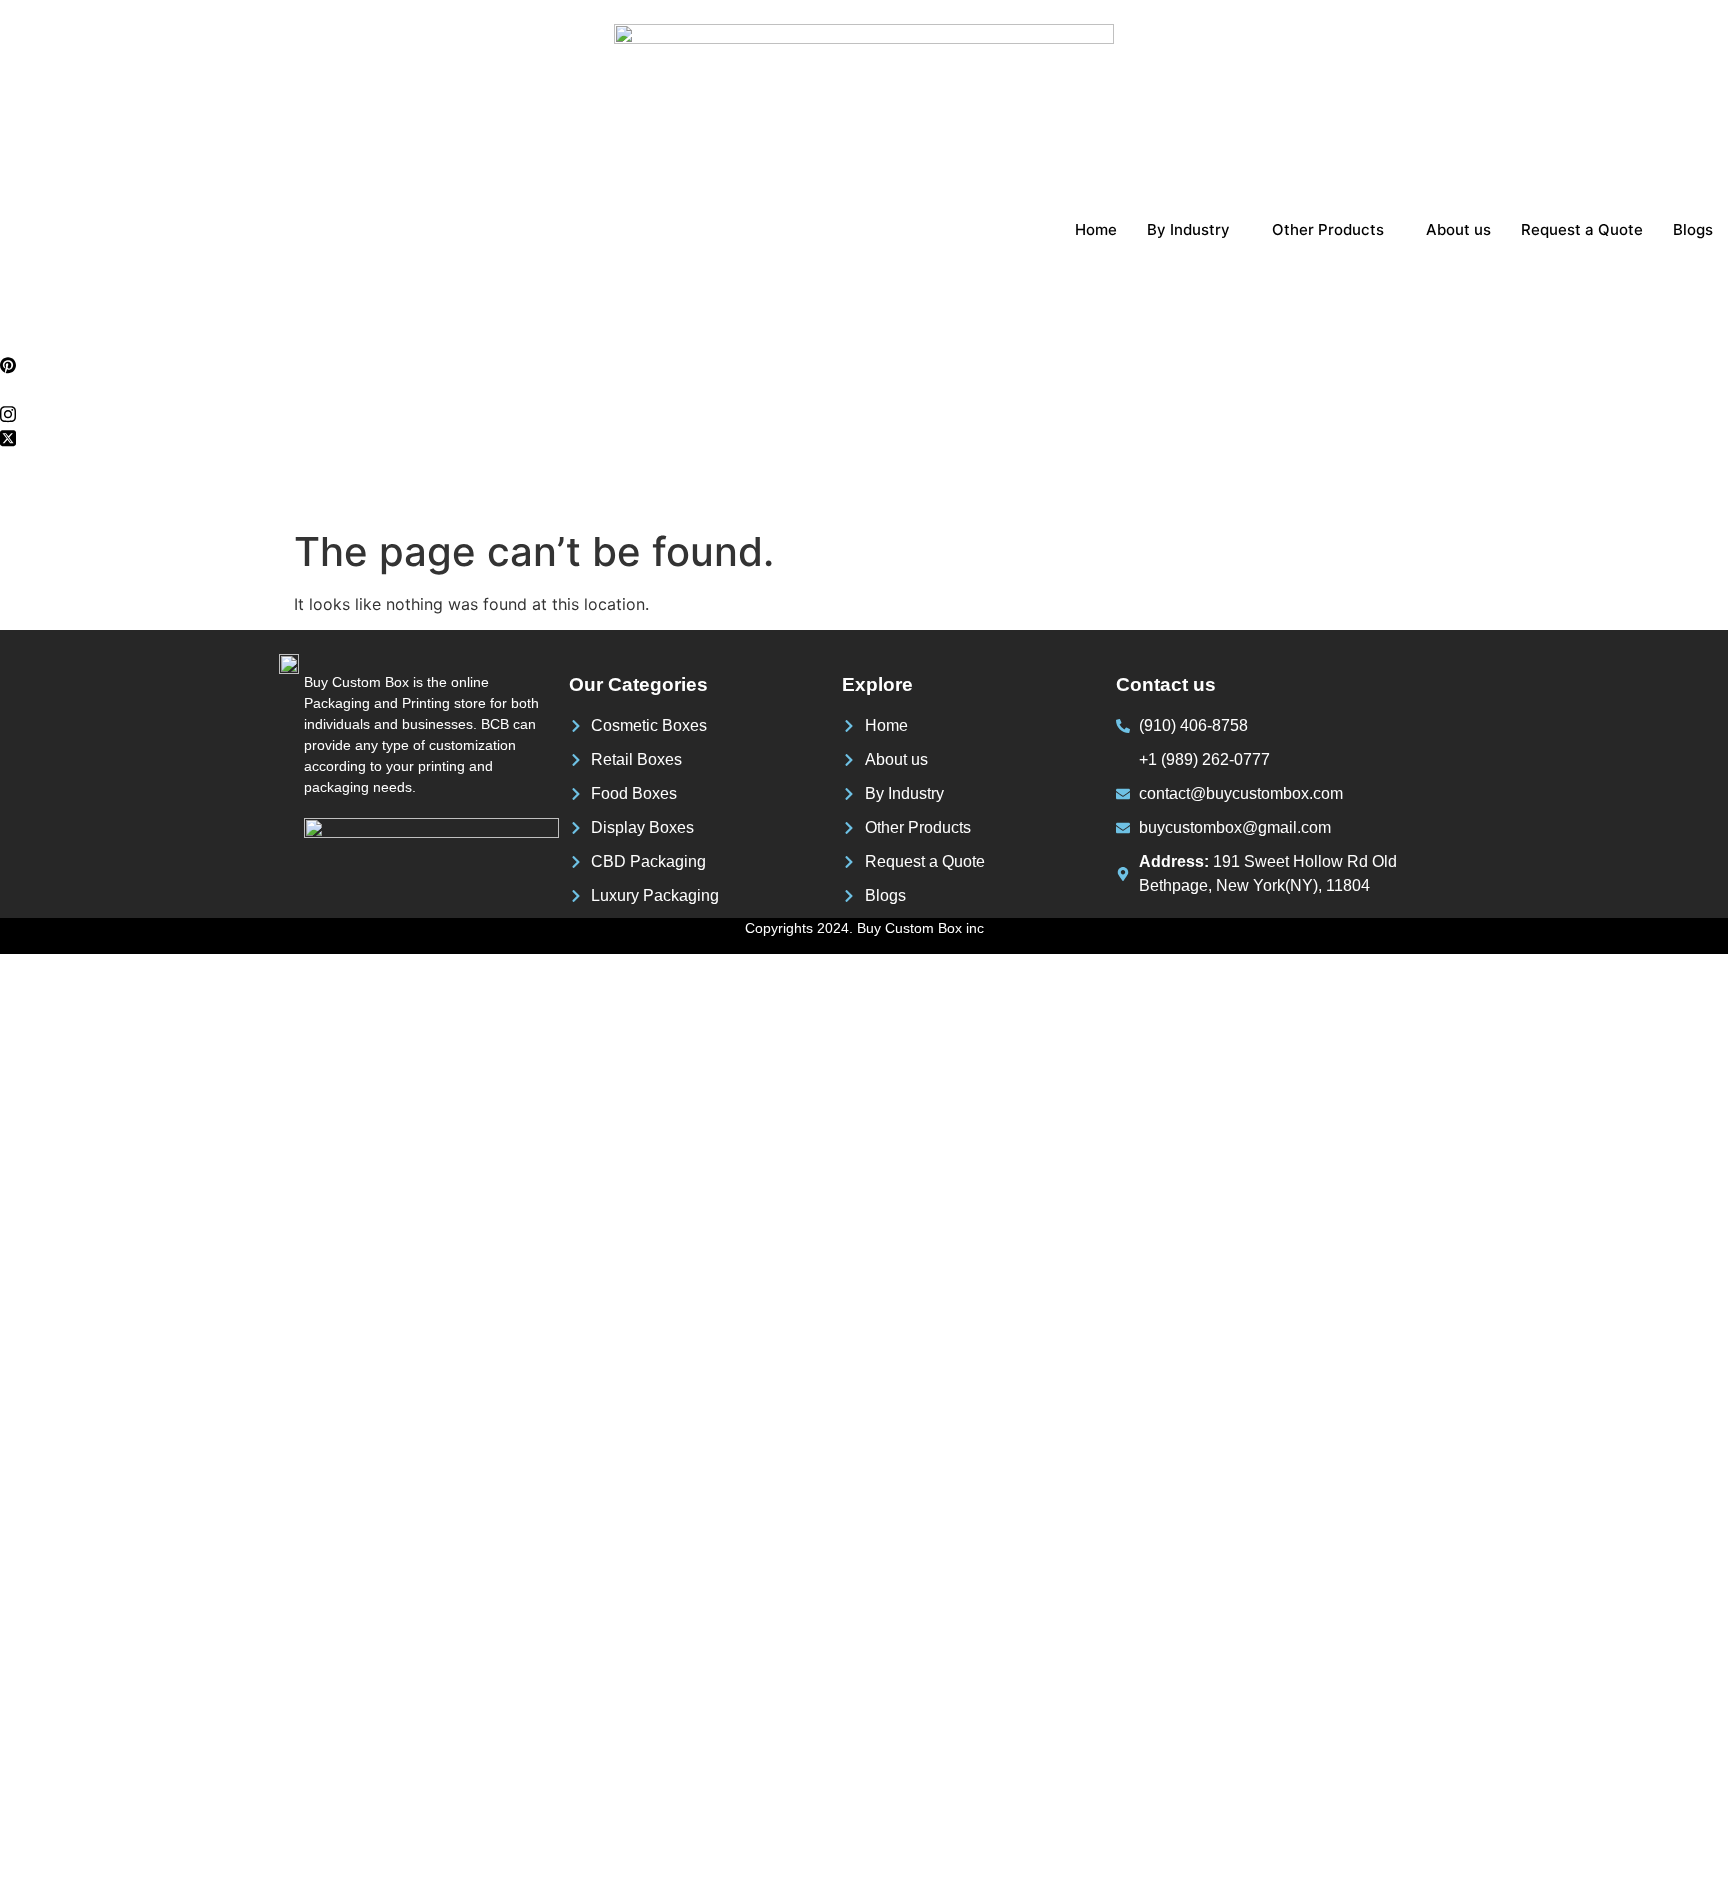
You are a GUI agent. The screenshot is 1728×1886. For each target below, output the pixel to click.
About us (1458, 229)
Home (1096, 229)
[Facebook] (864, 340)
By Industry (1188, 229)
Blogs (1693, 229)
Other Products (1328, 229)
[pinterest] (864, 364)
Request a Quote (1582, 229)
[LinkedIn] (864, 388)
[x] (864, 436)
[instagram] (864, 412)
